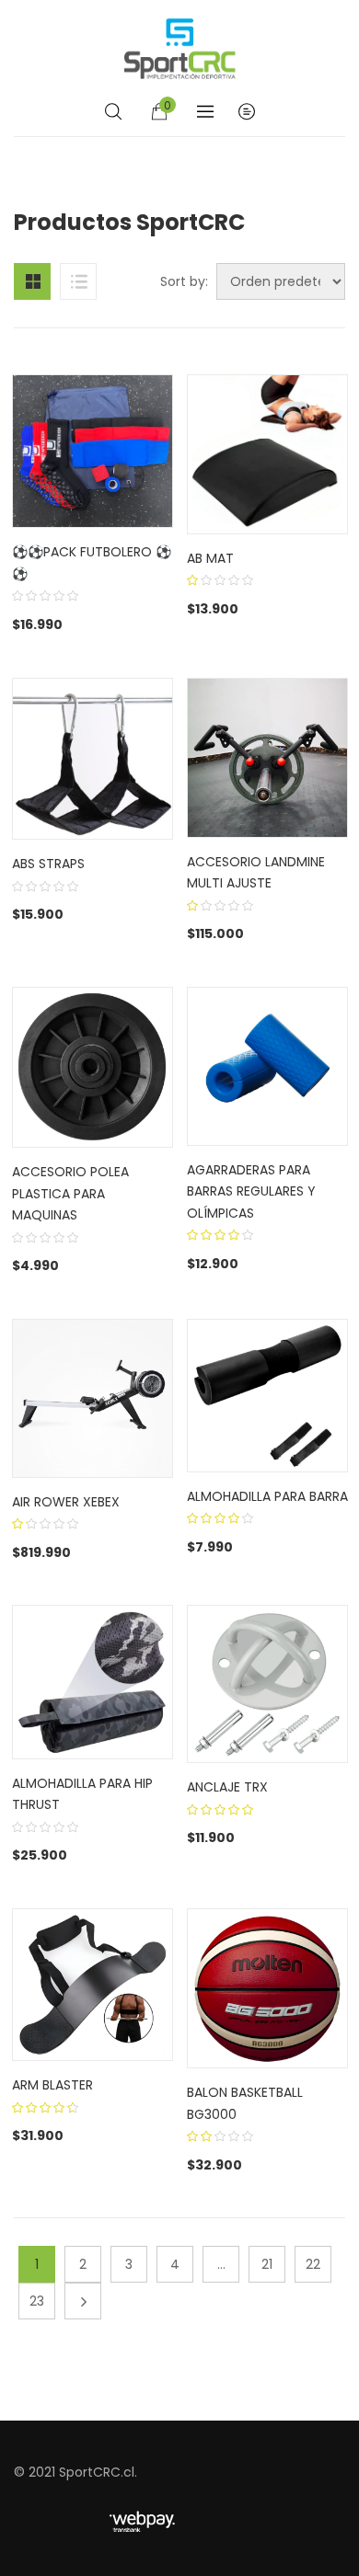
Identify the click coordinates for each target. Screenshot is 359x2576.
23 (37, 2301)
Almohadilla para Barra (267, 1496)
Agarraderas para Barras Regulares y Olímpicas (251, 1191)
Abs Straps (48, 864)
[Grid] (32, 281)
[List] (78, 281)
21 (267, 2264)
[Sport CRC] (180, 49)
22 (313, 2264)
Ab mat (210, 558)
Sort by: (184, 281)
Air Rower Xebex (66, 1502)
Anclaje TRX (227, 1787)
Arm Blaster (52, 2085)
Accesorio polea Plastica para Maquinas (70, 1193)
